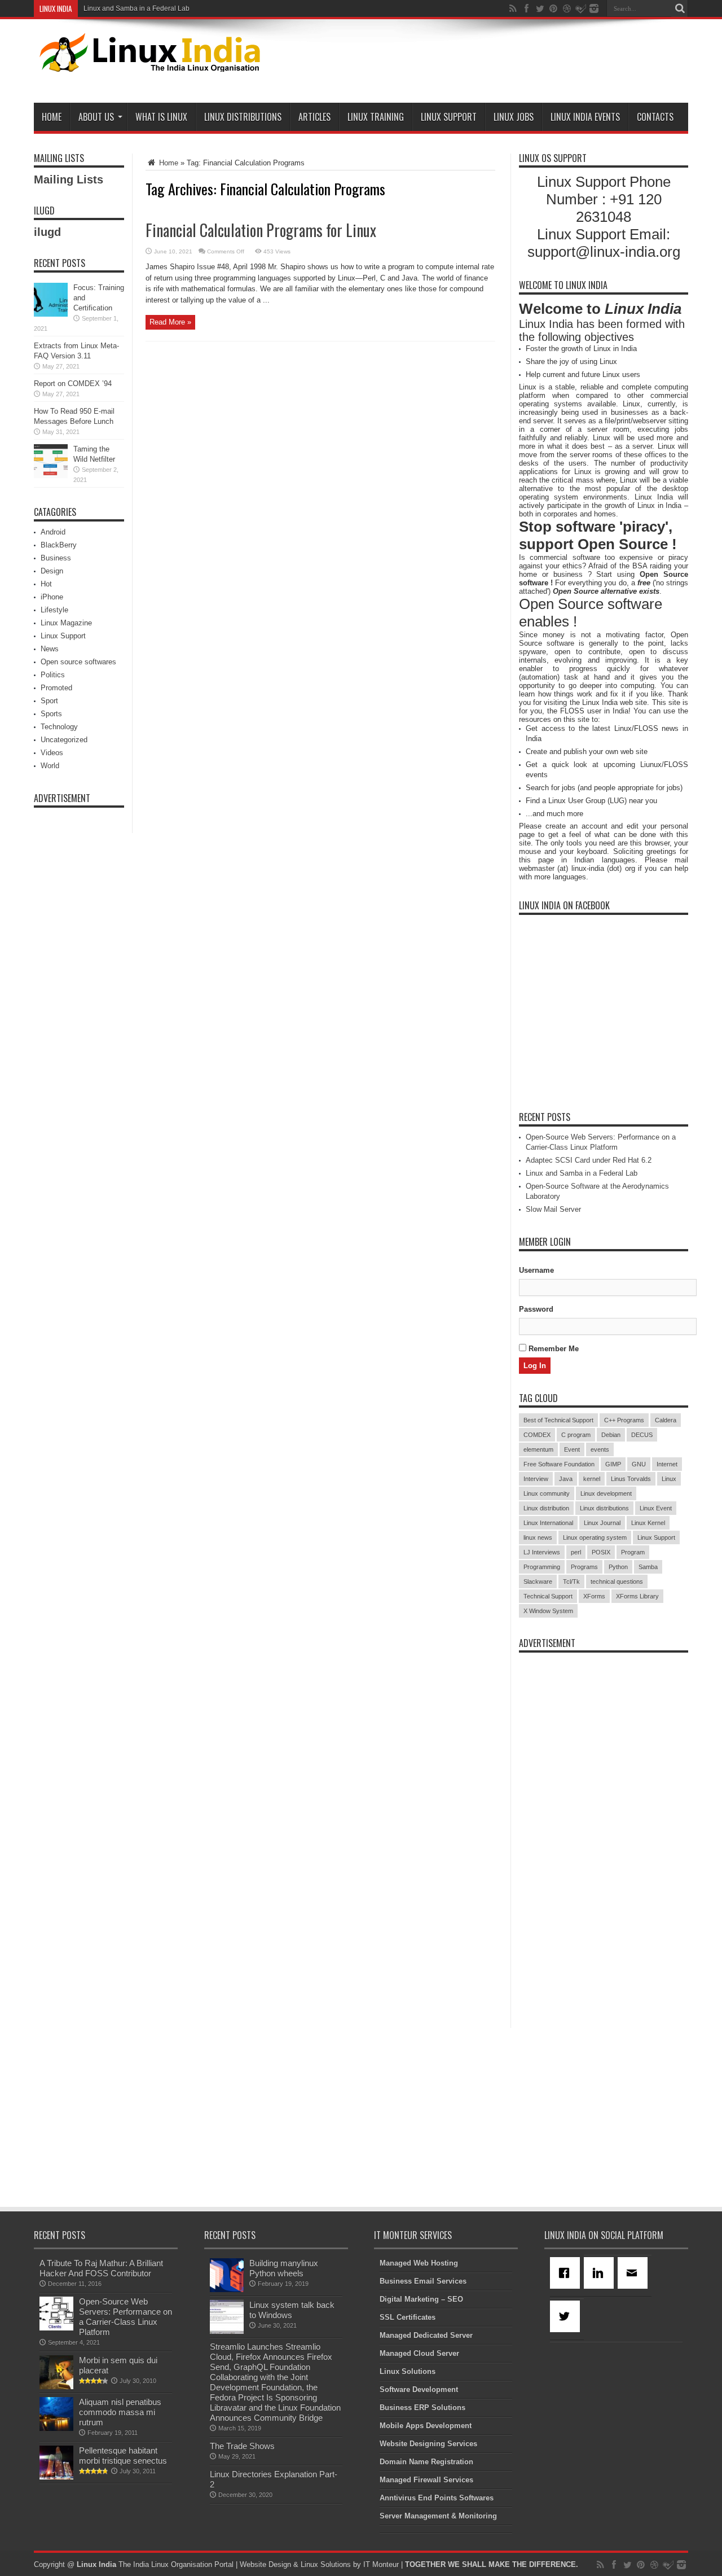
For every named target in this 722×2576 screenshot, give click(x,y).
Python (618, 1567)
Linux (669, 1479)
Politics (53, 675)
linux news (538, 1537)
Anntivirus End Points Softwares (437, 2498)
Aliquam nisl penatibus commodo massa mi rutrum (120, 2412)
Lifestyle (54, 610)
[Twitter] (567, 2316)
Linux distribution (546, 1508)
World (50, 766)
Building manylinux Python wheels (284, 2268)
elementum (538, 1449)
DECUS (642, 1435)
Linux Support (449, 117)
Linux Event (656, 1508)
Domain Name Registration (426, 2462)
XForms (594, 1596)
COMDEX (537, 1435)
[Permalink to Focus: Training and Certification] (51, 314)
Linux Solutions (408, 2371)
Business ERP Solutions (422, 2408)
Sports (51, 714)
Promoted (56, 688)
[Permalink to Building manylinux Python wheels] (227, 2290)
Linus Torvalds (631, 1479)
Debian (611, 1435)
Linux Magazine (66, 623)
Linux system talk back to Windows (292, 2310)
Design (52, 571)
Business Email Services (423, 2281)
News (50, 649)
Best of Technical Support (558, 1420)
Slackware (538, 1581)
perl (576, 1552)
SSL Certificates (408, 2317)
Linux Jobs (514, 117)
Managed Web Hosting (419, 2263)
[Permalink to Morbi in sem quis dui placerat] (56, 2387)
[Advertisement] (483, 63)
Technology (59, 727)
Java (566, 1479)
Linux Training (376, 117)
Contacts (655, 117)
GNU (639, 1464)
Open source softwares (78, 662)
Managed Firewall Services (426, 2480)
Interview (536, 1479)
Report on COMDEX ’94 (73, 384)
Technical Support (548, 1596)
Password (536, 1309)
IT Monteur (381, 2564)
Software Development (419, 2389)
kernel (592, 1479)
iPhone (52, 597)
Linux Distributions (243, 117)
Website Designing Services (428, 2444)
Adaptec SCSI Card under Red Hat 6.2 (589, 1160)
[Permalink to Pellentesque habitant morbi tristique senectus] (56, 2477)
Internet (667, 1464)
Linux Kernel (648, 1523)
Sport (49, 701)
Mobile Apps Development (426, 2426)
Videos (52, 753)
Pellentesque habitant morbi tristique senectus (123, 2455)
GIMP (613, 1464)
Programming (542, 1567)
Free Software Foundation (559, 1464)
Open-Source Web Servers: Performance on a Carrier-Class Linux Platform (126, 2317)
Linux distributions (604, 1508)
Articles (314, 117)
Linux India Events (585, 117)
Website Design (265, 2564)
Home (52, 117)
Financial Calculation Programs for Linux (261, 230)
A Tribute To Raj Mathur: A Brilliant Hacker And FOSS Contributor (101, 2268)
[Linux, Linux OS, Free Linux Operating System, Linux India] (148, 63)
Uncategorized (64, 740)
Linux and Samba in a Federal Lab (137, 8)
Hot (46, 584)
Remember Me (552, 1349)
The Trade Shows (242, 2446)
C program (576, 1435)
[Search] (680, 8)
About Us (96, 117)
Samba (648, 1567)
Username (536, 1270)
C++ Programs (624, 1420)
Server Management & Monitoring (438, 2516)
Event (572, 1449)
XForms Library (637, 1596)
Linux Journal (602, 1523)
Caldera (666, 1420)
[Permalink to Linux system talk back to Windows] (227, 2331)
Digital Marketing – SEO (421, 2299)
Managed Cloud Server (419, 2353)
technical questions (617, 1581)
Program (633, 1552)
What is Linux (161, 117)
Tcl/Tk (571, 1581)
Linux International (548, 1523)
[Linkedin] (601, 2273)
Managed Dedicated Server (426, 2335)
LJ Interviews (542, 1552)
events (600, 1449)
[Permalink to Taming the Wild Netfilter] (51, 476)
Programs (584, 1567)
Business (56, 558)
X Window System (548, 1611)
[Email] (635, 2273)
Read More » (170, 322)
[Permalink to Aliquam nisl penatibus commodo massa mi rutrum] (56, 2428)
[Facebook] (567, 2273)
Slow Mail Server (553, 1209)
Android (53, 532)
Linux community (547, 1493)
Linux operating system (595, 1537)
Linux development (606, 1493)
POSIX (601, 1552)
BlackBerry (59, 545)
